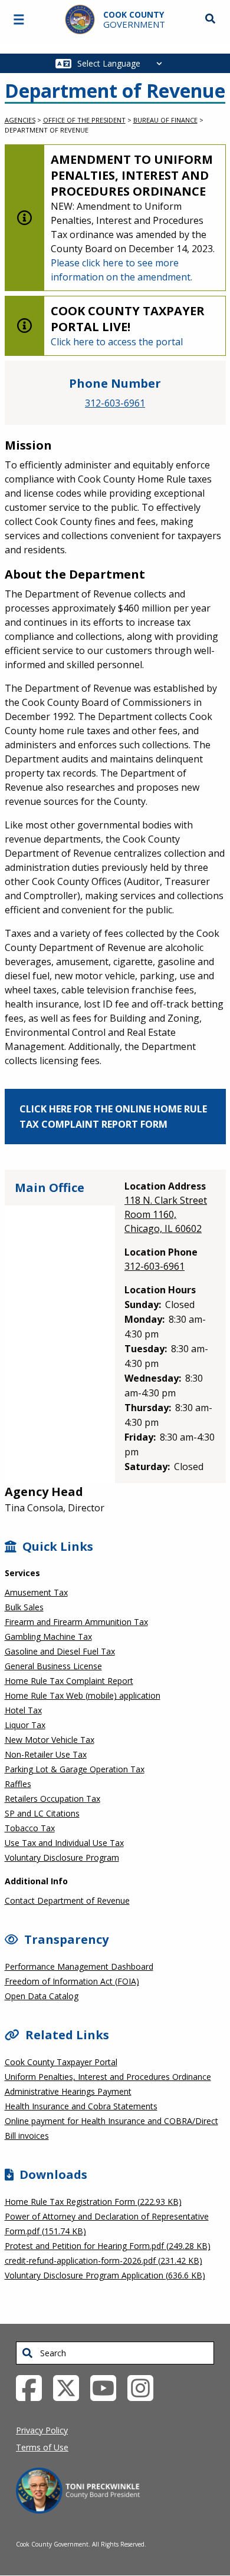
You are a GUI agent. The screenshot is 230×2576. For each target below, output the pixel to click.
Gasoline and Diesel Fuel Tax (60, 1651)
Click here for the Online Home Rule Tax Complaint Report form (113, 1117)
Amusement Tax (36, 1592)
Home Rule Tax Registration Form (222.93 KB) (93, 2202)
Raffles (18, 1784)
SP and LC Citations (42, 1813)
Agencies (20, 120)
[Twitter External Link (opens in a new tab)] (70, 2387)
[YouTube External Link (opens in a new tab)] (108, 2387)
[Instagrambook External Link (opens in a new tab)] (145, 2387)
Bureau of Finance (165, 120)
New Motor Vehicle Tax (50, 1740)
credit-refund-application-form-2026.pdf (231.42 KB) (103, 2260)
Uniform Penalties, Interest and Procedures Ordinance (108, 2077)
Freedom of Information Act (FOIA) (72, 1981)
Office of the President (84, 120)
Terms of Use (42, 2447)
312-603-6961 (115, 403)
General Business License (53, 1666)
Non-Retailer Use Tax (46, 1754)
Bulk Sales (24, 1607)
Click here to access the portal (117, 342)
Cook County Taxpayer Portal (61, 2062)
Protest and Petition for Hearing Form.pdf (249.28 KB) (108, 2246)
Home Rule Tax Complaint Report (69, 1681)
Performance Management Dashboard (79, 1966)
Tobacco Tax (30, 1828)
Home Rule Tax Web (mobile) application (83, 1695)
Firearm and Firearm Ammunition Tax (76, 1622)
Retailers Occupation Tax (52, 1799)
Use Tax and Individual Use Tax (64, 1843)
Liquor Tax (25, 1725)
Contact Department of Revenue (67, 1900)
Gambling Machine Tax (48, 1637)
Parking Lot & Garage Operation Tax (75, 1769)
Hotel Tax (23, 1710)
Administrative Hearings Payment (68, 2091)
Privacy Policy (42, 2430)
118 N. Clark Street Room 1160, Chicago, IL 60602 (166, 1214)
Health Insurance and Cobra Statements (81, 2106)
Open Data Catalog (42, 1996)
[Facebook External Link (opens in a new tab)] (33, 2387)
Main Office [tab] (50, 1188)
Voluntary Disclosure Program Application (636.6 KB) (105, 2275)
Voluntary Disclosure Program (62, 1857)
